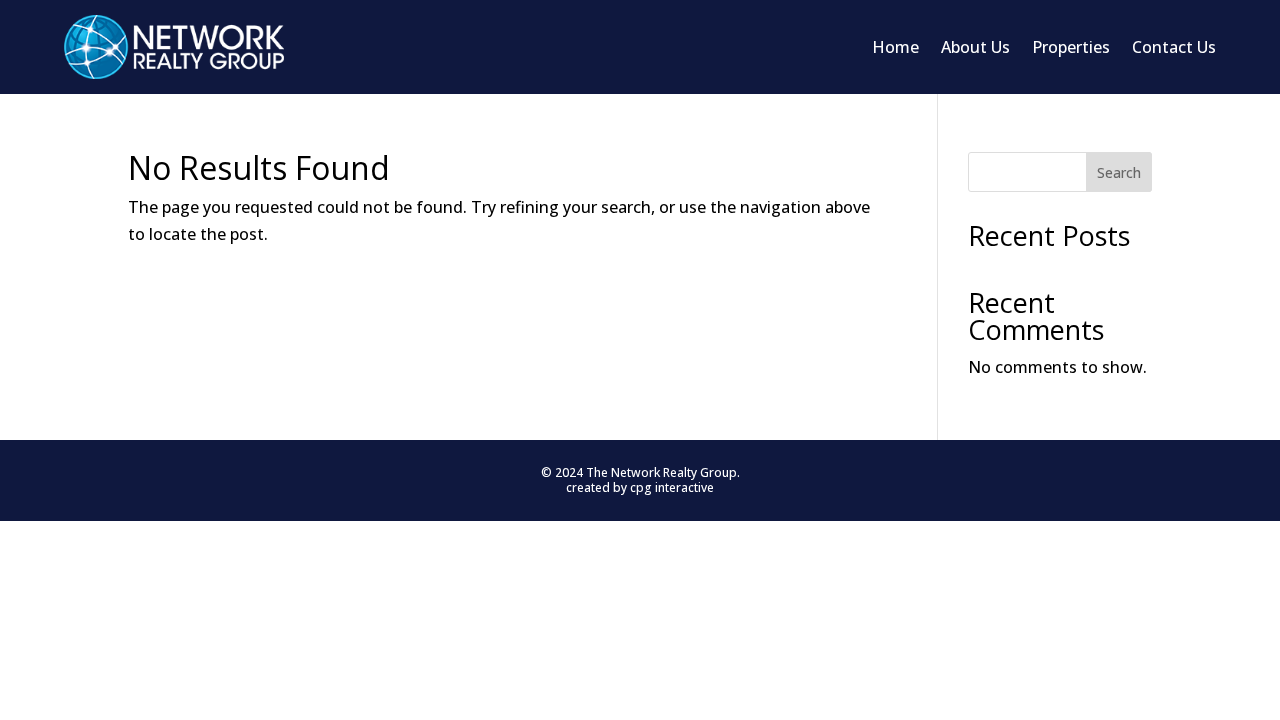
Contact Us (1174, 47)
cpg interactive (672, 487)
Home (895, 47)
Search (1119, 172)
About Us (975, 47)
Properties (1071, 47)
